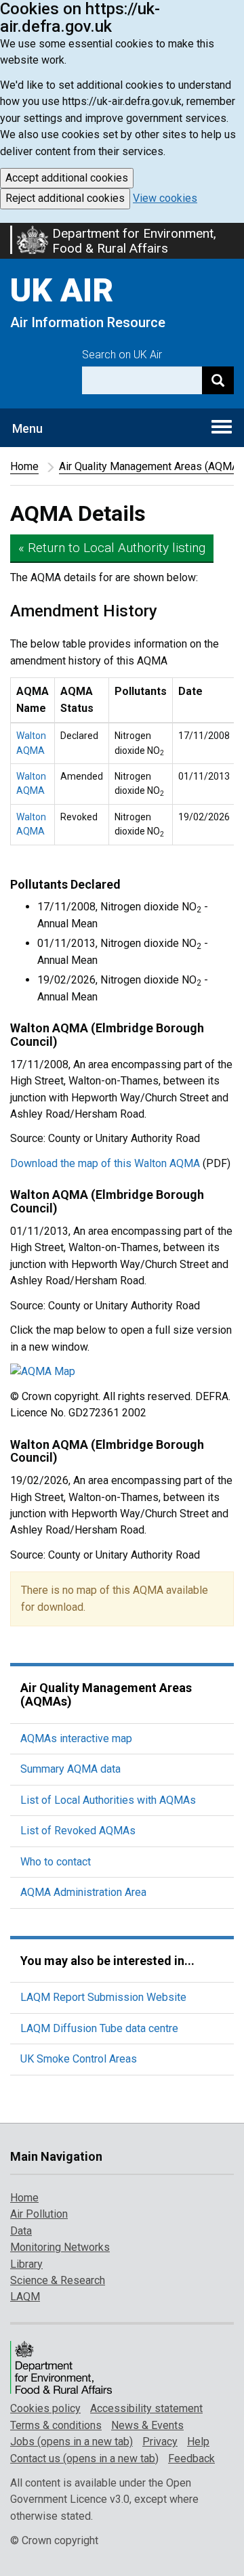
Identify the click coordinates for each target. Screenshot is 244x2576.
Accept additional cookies (67, 178)
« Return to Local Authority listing (112, 548)
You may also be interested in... (107, 1961)
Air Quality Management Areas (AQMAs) (106, 1694)
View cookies (165, 198)
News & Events (147, 2425)
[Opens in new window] (122, 1372)
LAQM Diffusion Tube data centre (99, 2028)
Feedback (191, 2458)
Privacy (160, 2442)
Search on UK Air (122, 355)
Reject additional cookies (65, 198)
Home (24, 466)
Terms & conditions (56, 2425)
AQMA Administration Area (83, 1892)
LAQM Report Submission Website (103, 1997)
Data (21, 2231)
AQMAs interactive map (76, 1738)
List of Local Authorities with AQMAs (108, 1800)
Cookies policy (45, 2408)
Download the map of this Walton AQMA (105, 1163)
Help (198, 2442)
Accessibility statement (146, 2408)
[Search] (218, 380)
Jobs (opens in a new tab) (72, 2442)
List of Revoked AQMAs (78, 1831)
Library (26, 2264)
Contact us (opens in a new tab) (84, 2458)
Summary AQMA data (70, 1769)
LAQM (25, 2297)
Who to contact (56, 1862)
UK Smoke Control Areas (79, 2059)
